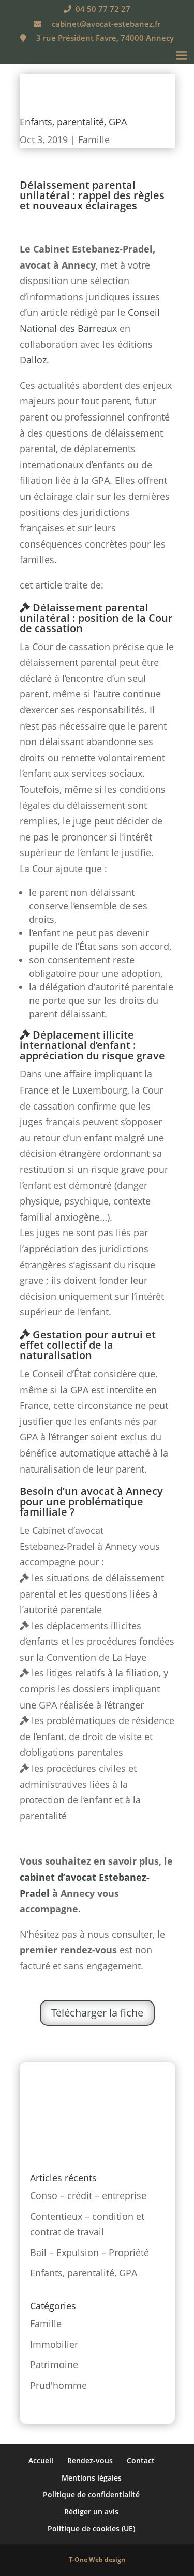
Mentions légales (92, 2478)
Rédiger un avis (91, 2511)
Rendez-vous (90, 2461)
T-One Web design (97, 2560)
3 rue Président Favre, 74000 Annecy (105, 38)
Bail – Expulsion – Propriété (89, 2252)
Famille (94, 139)
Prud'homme (58, 2385)
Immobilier (54, 2344)
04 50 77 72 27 (103, 9)
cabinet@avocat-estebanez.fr (106, 24)
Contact (141, 2461)
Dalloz (33, 360)
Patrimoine (54, 2364)
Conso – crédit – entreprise (88, 2195)
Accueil (41, 2461)
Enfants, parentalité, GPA (84, 2273)
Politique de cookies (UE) (91, 2529)
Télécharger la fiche (97, 2013)
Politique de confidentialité (91, 2494)
